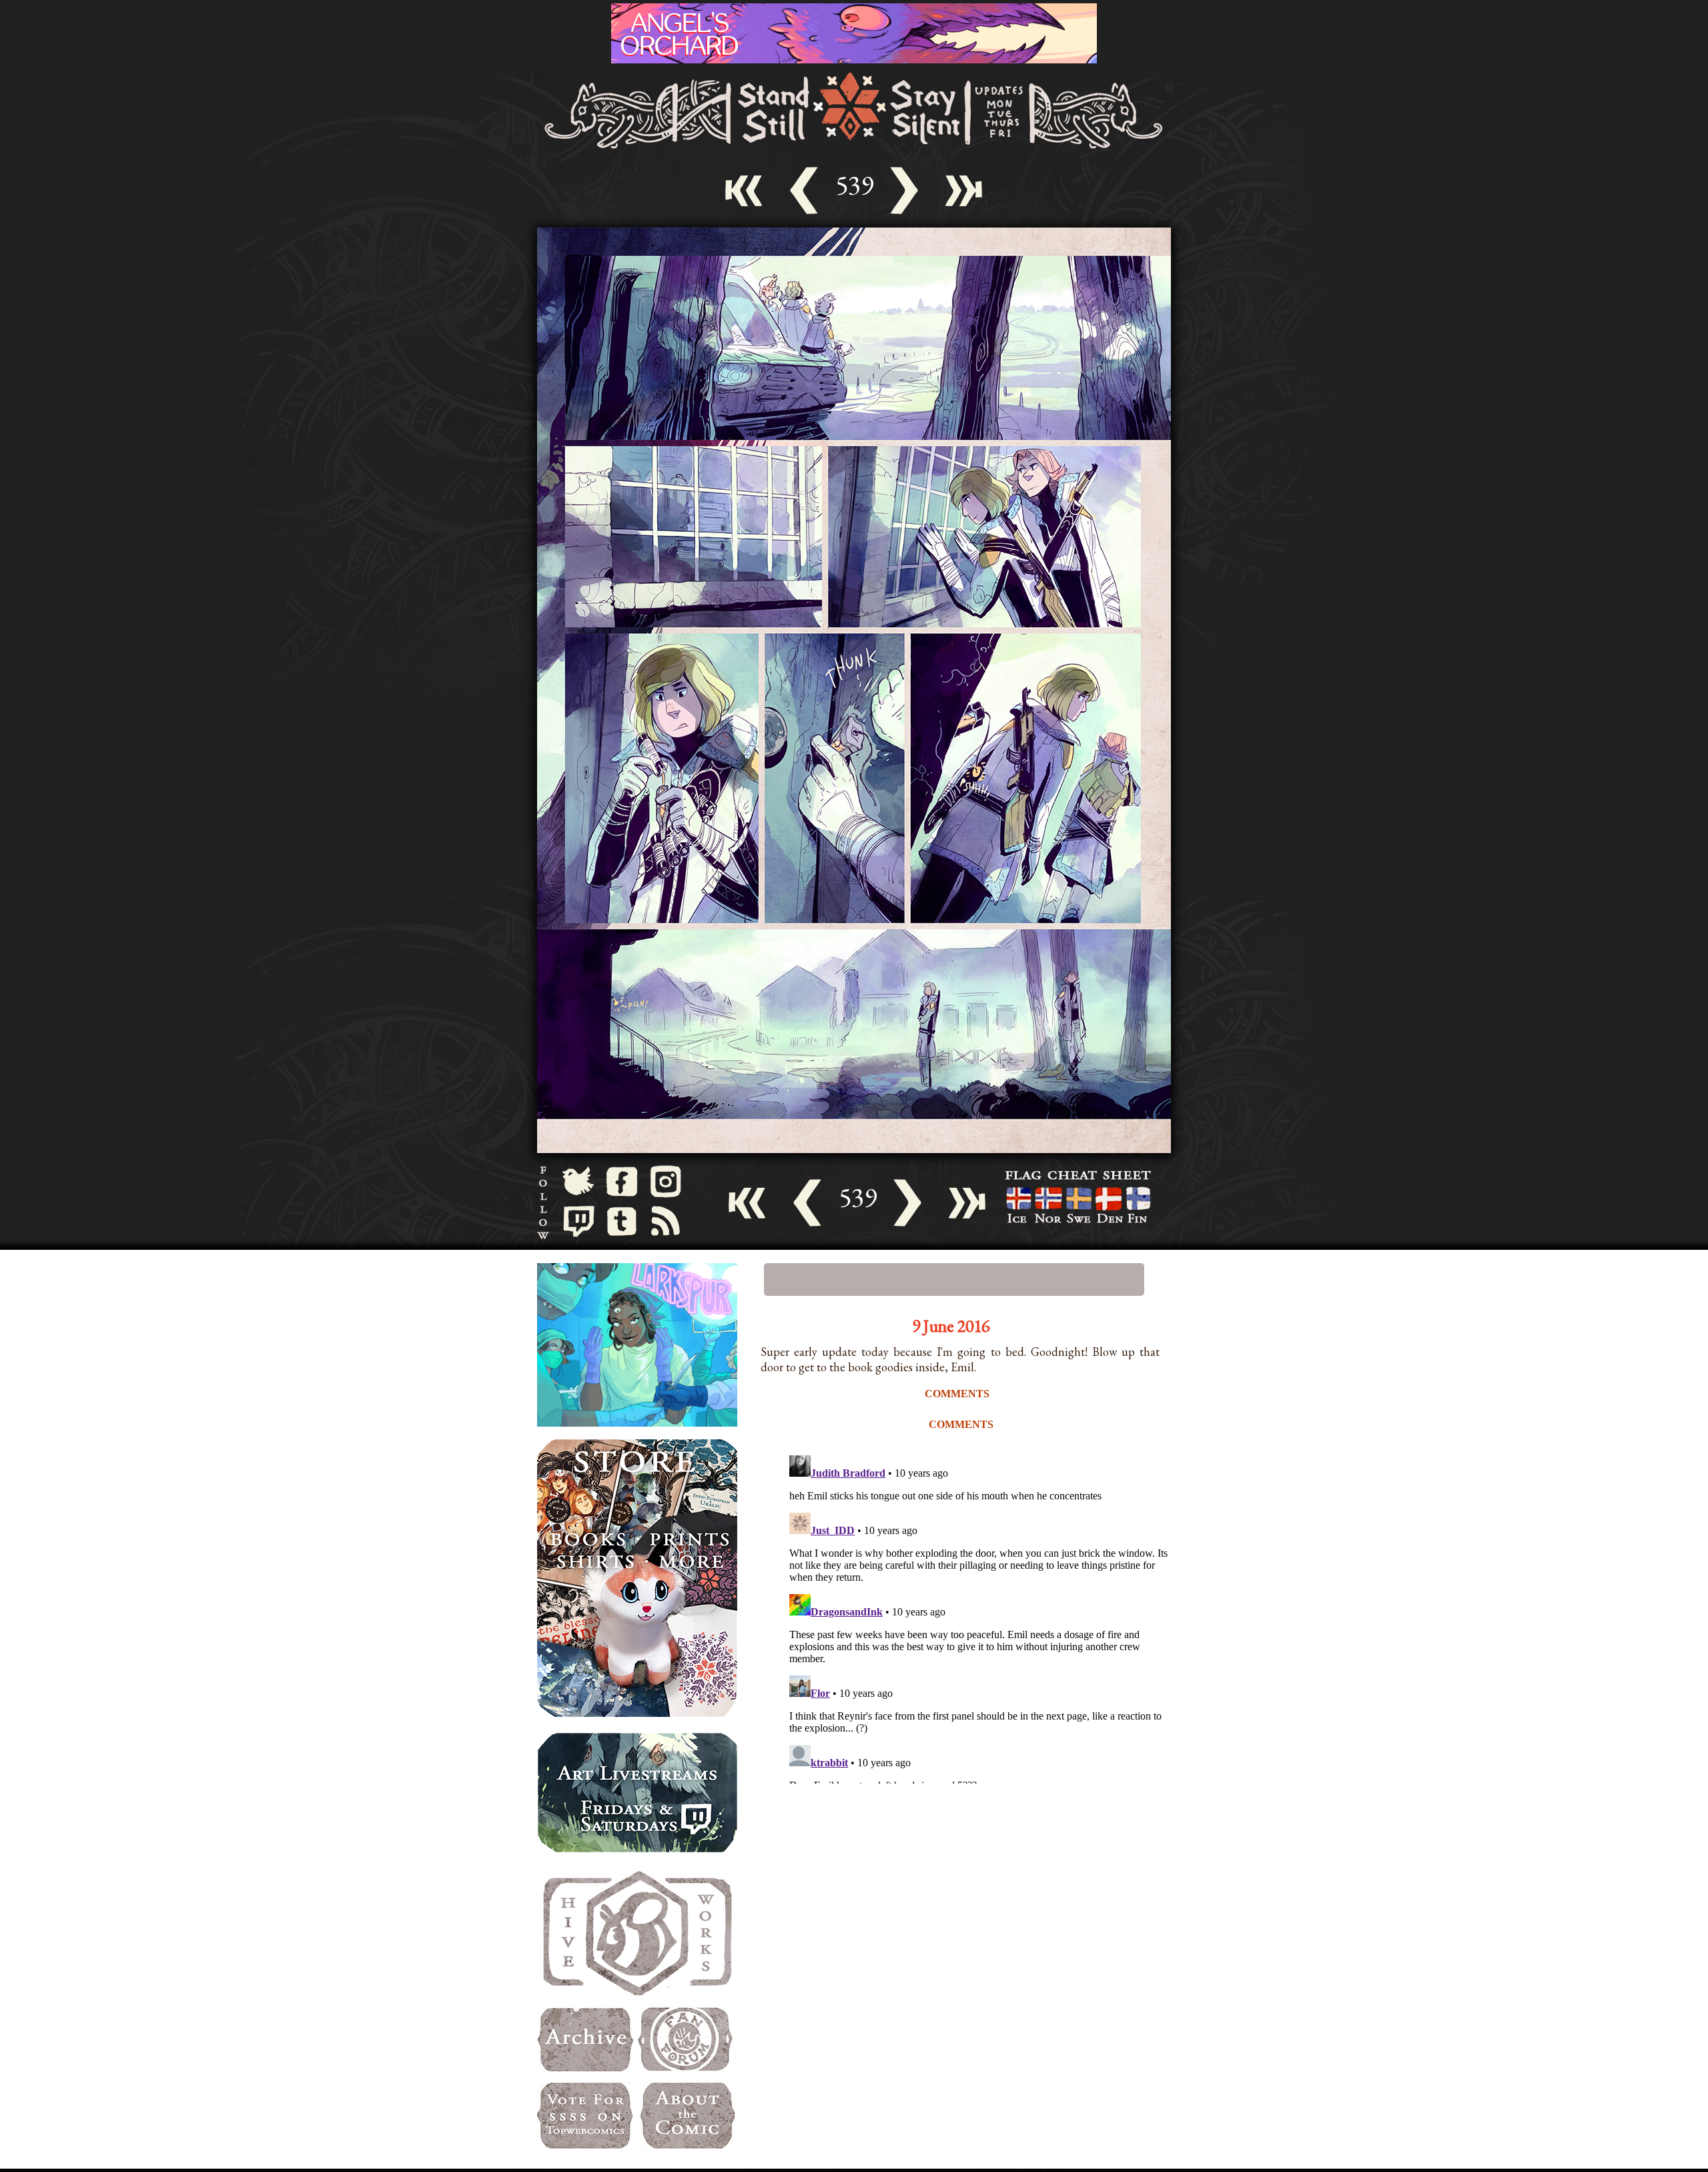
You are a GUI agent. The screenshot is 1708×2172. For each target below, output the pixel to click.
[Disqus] (981, 1617)
